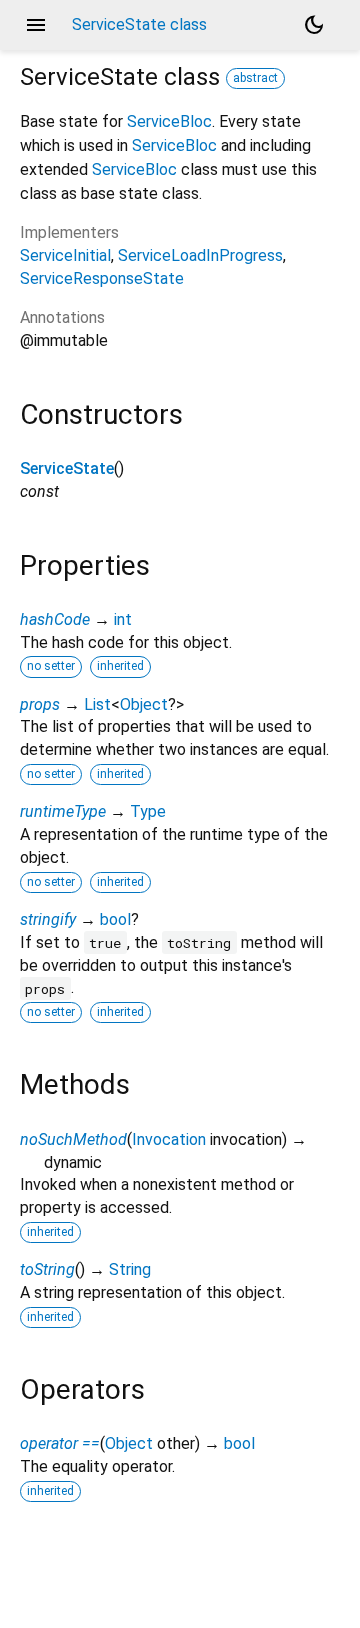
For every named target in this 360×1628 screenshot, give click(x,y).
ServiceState (67, 468)
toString (47, 1269)
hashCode (55, 619)
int (123, 619)
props (40, 704)
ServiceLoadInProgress (200, 255)
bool (115, 919)
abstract (255, 78)
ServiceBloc (169, 121)
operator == (60, 1443)
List (97, 704)
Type (148, 811)
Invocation (169, 1139)
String (130, 1269)
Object (144, 704)
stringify (48, 919)
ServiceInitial (65, 255)
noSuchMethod (73, 1139)
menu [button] (36, 25)
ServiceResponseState (102, 278)
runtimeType (63, 811)
